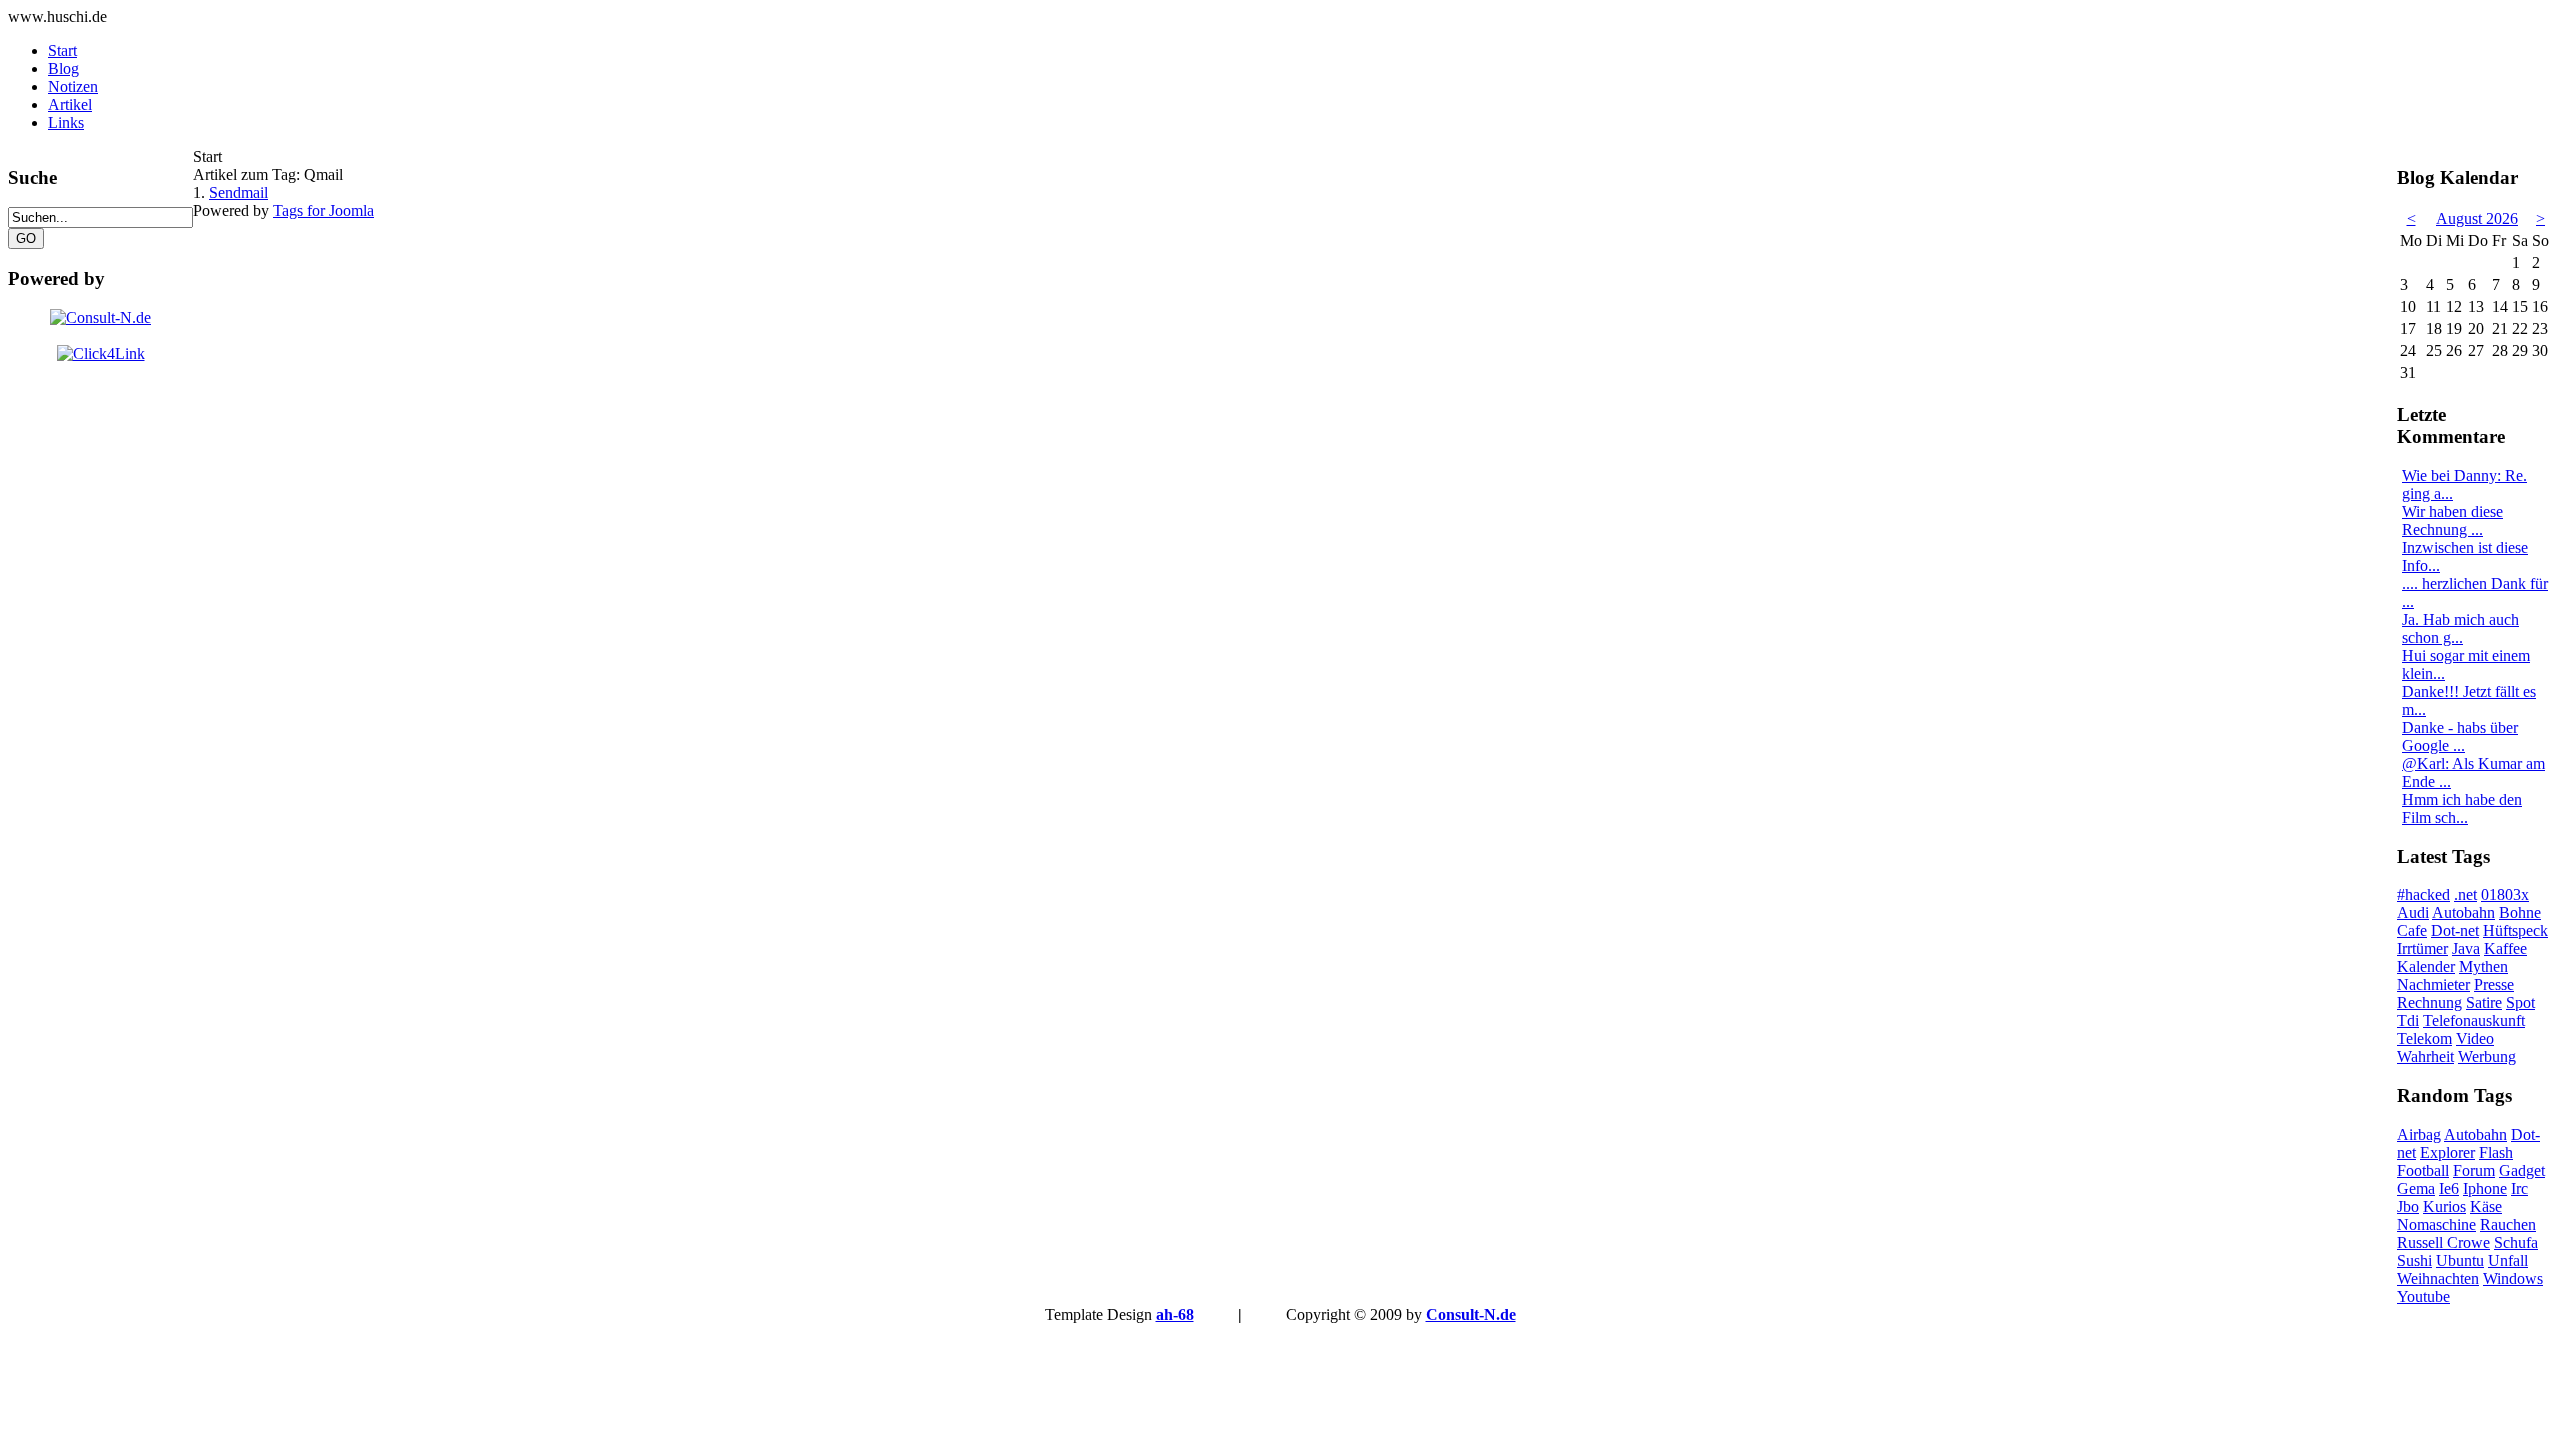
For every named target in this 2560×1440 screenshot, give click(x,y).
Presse (2494, 984)
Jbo (2408, 1206)
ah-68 (1175, 1314)
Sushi (2414, 1260)
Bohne (2520, 912)
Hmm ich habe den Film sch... (2462, 808)
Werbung (2487, 1056)
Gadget (2522, 1170)
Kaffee (2505, 948)
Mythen (2483, 966)
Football (2423, 1170)
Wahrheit (2425, 1056)
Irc (2519, 1188)
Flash (2496, 1152)
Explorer (2447, 1152)
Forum (2474, 1170)
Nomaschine (2436, 1224)
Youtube (2423, 1296)
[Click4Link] (101, 353)
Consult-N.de (1471, 1314)
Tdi (2408, 1020)
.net (2465, 894)
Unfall (2508, 1260)
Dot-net (2455, 930)
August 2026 (2477, 218)
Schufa (2516, 1242)
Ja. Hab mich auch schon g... (2460, 628)
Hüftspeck (2515, 930)
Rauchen (2508, 1224)
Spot (2520, 1002)
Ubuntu (2460, 1260)
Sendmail (238, 192)
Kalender (2426, 966)
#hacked (2423, 894)
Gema (2416, 1188)
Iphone (2485, 1188)
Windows (2513, 1278)
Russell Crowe (2443, 1242)
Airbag (2419, 1134)
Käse (2486, 1206)
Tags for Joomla (323, 210)
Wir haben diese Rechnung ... (2452, 520)
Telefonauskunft (2474, 1020)
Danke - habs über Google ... (2460, 736)
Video (2475, 1038)
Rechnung (2429, 1002)
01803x (2505, 894)
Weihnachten (2438, 1278)
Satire (2484, 1002)
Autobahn (2463, 912)
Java (2466, 948)
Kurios (2444, 1206)
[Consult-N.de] (100, 317)
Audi (2413, 912)
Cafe (2412, 930)
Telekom (2424, 1038)
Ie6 (2449, 1188)
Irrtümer (2422, 948)
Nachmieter (2433, 984)
